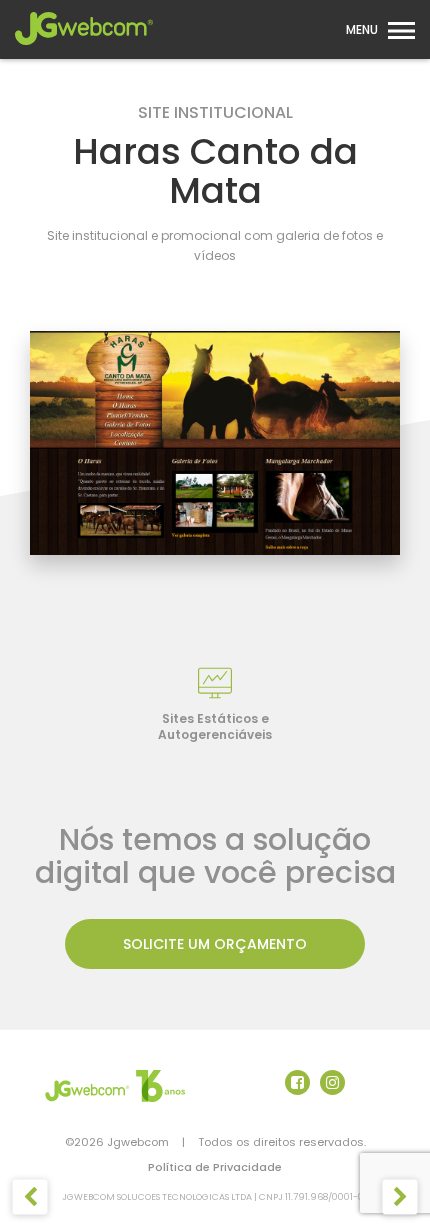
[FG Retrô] (30, 1197)
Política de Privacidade (215, 1167)
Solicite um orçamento (215, 944)
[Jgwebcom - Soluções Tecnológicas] (84, 51)
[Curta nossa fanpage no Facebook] (297, 1082)
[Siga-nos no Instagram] (332, 1082)
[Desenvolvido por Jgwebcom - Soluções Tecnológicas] (115, 1085)
